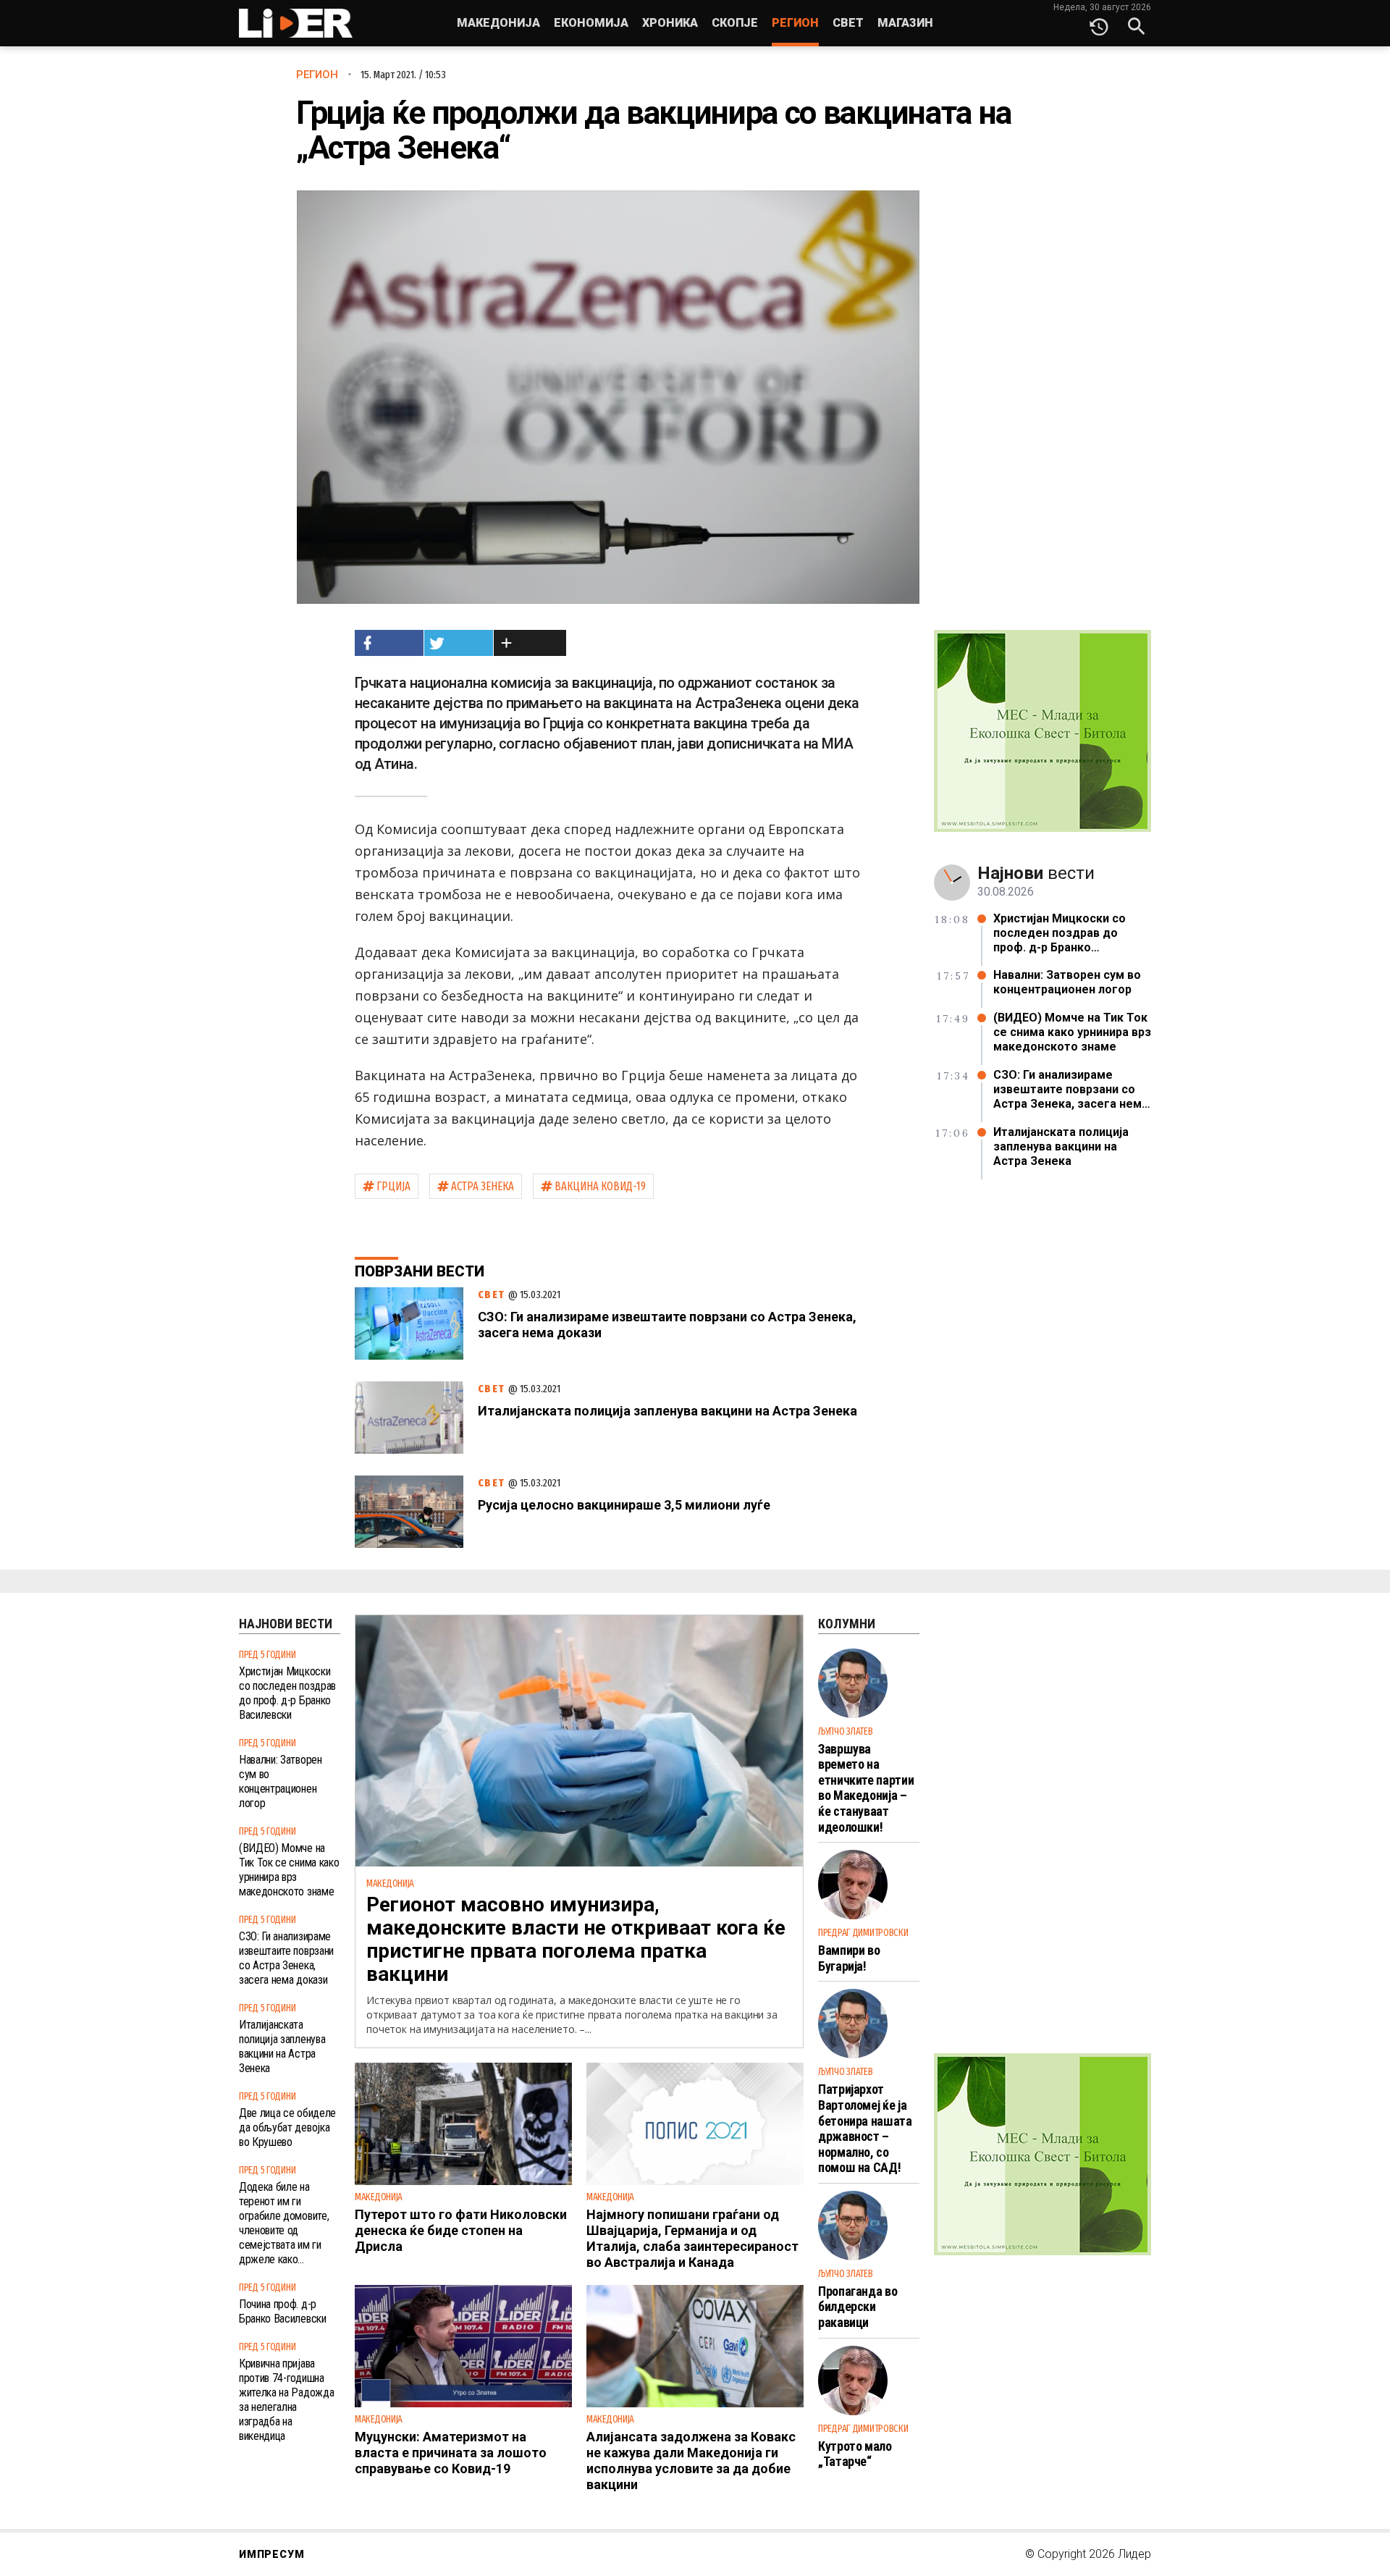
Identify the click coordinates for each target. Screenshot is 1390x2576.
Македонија (498, 23)
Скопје (735, 23)
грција (393, 1186)
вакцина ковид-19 (600, 1186)
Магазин (905, 23)
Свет (848, 23)
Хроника (670, 23)
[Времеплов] (1099, 23)
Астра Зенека (483, 1186)
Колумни (847, 1624)
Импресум (271, 2554)
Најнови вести (286, 1624)
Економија (591, 23)
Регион (795, 23)
